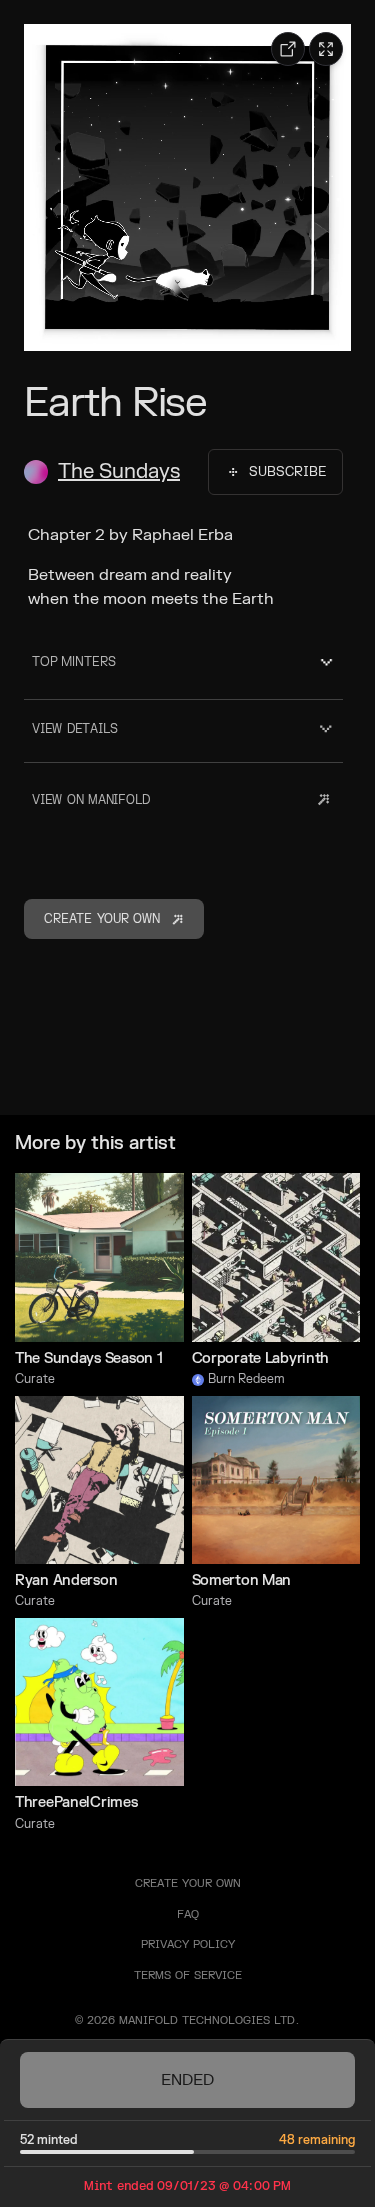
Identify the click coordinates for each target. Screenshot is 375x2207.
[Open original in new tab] (288, 49)
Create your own (188, 1883)
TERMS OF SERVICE (188, 1975)
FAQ (188, 1914)
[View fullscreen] (326, 49)
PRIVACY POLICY (188, 1944)
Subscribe (287, 472)
